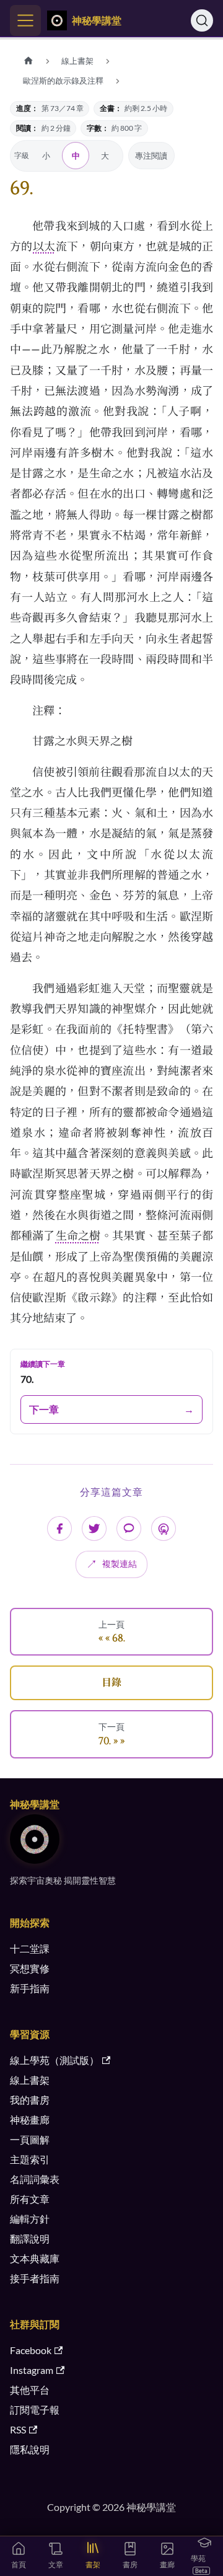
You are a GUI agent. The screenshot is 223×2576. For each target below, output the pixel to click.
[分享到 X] (94, 1528)
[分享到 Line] (129, 1528)
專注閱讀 (151, 156)
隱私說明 (30, 2449)
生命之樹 (78, 1235)
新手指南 (30, 1988)
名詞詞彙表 (35, 2179)
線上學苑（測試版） (55, 2060)
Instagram (32, 2370)
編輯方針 (30, 2219)
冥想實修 (30, 1968)
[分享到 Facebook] (59, 1528)
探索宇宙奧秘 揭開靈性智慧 (63, 1880)
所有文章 (30, 2199)
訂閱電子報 (35, 2410)
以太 (44, 246)
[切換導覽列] (25, 20)
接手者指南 (35, 2278)
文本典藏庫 (35, 2258)
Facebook (31, 2350)
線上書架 (30, 2080)
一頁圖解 (30, 2139)
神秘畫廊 (30, 2119)
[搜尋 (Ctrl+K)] (202, 20)
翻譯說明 (30, 2239)
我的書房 (30, 2100)
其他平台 (30, 2390)
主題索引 (30, 2159)
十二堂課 (30, 1948)
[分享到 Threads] (164, 1528)
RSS (18, 2429)
